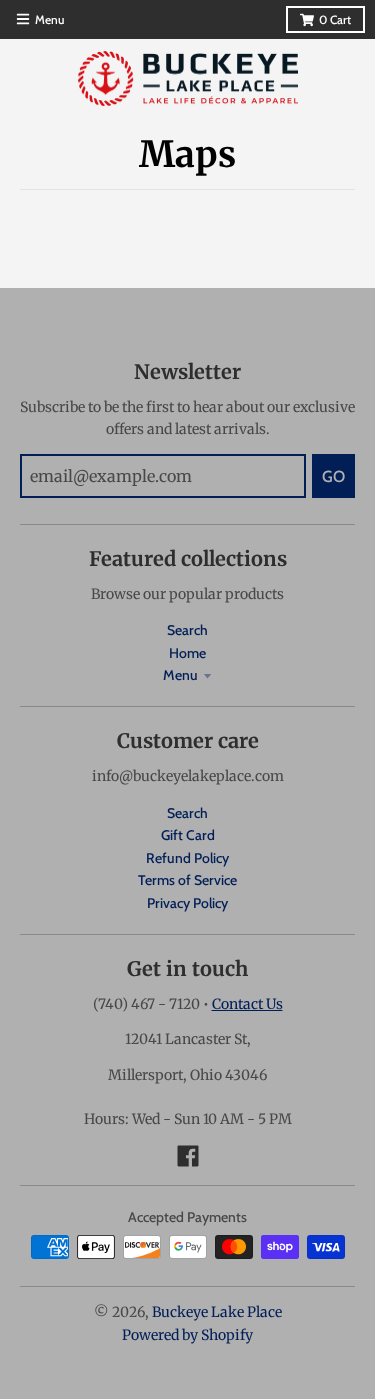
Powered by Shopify (187, 1335)
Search (187, 630)
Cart (335, 19)
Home (187, 653)
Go (333, 476)
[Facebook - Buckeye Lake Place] (188, 1156)
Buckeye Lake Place (217, 1312)
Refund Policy (187, 858)
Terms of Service (187, 880)
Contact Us (247, 1004)
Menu (180, 675)
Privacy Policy (187, 903)
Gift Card (188, 835)
